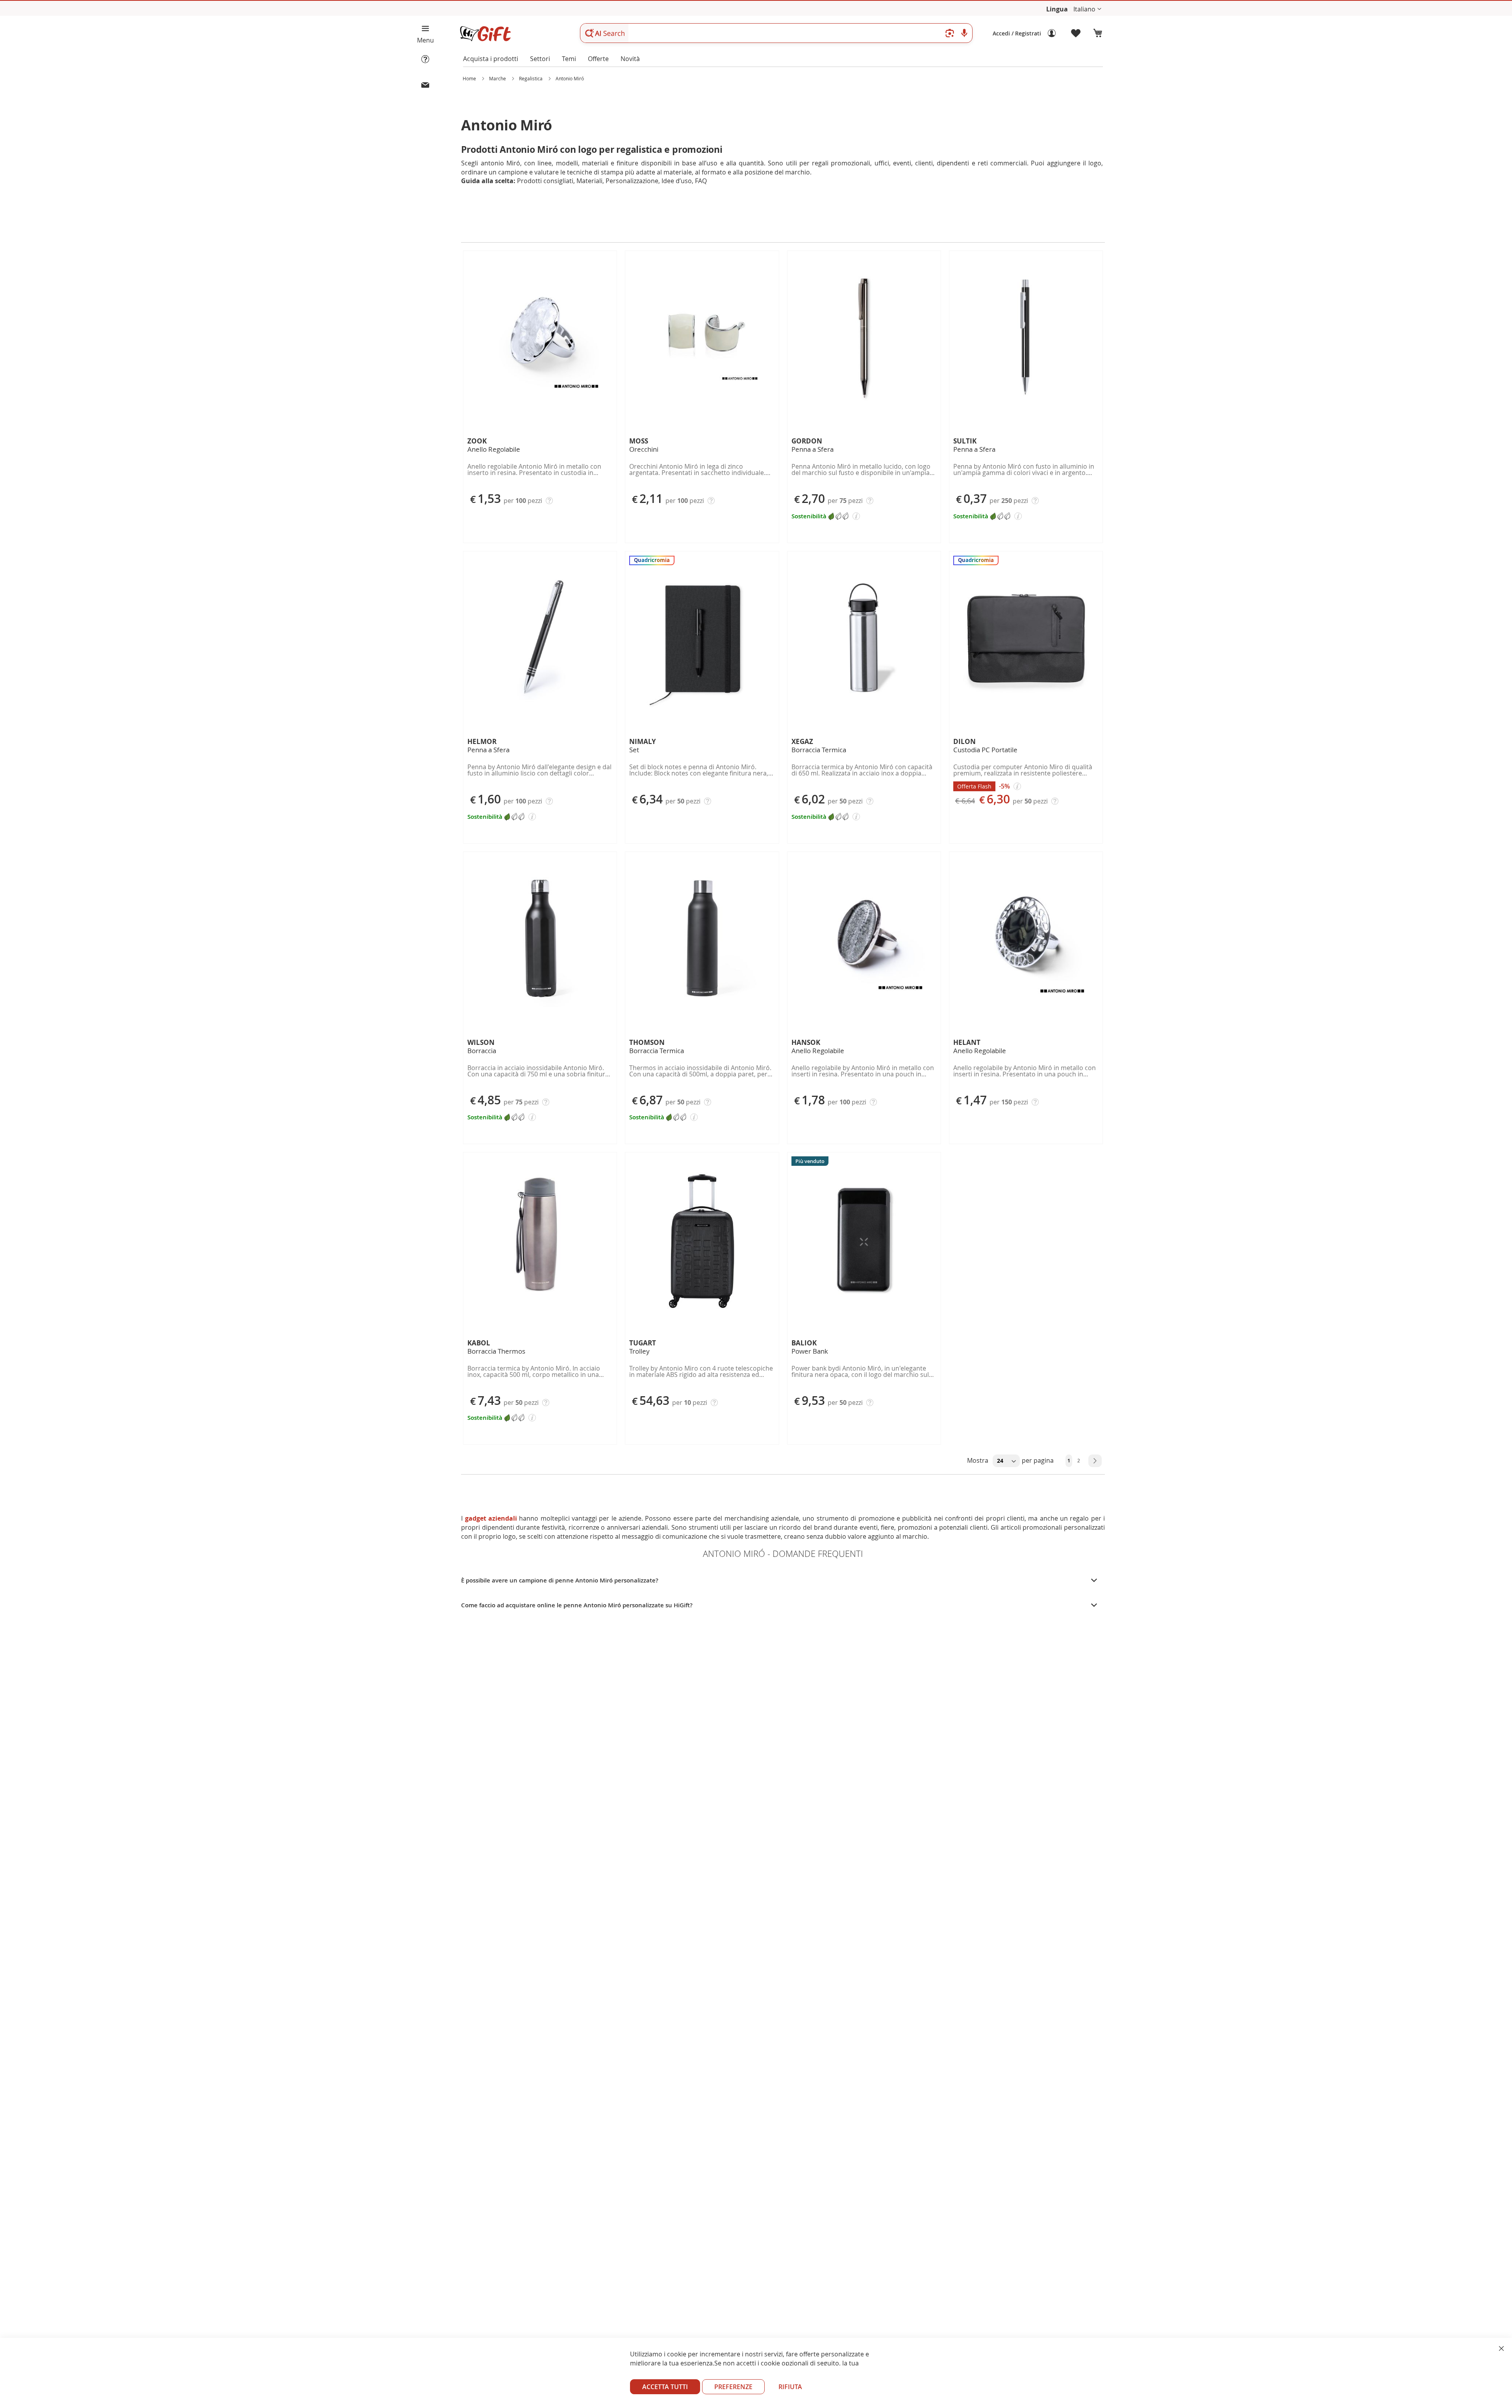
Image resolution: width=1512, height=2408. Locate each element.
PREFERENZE (733, 2387)
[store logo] (485, 34)
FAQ (701, 181)
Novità (630, 59)
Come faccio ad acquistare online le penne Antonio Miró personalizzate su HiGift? (577, 1605)
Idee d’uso (677, 181)
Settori (540, 59)
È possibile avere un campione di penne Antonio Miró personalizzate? (560, 1580)
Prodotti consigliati (545, 181)
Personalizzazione (632, 181)
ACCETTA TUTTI (665, 2387)
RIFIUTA (790, 2387)
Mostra (978, 1460)
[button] (1087, 9)
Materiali (589, 181)
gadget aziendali (491, 1518)
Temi (569, 59)
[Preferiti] (1076, 33)
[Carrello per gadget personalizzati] (1098, 33)
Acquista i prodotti (491, 59)
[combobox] (776, 33)
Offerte (598, 59)
